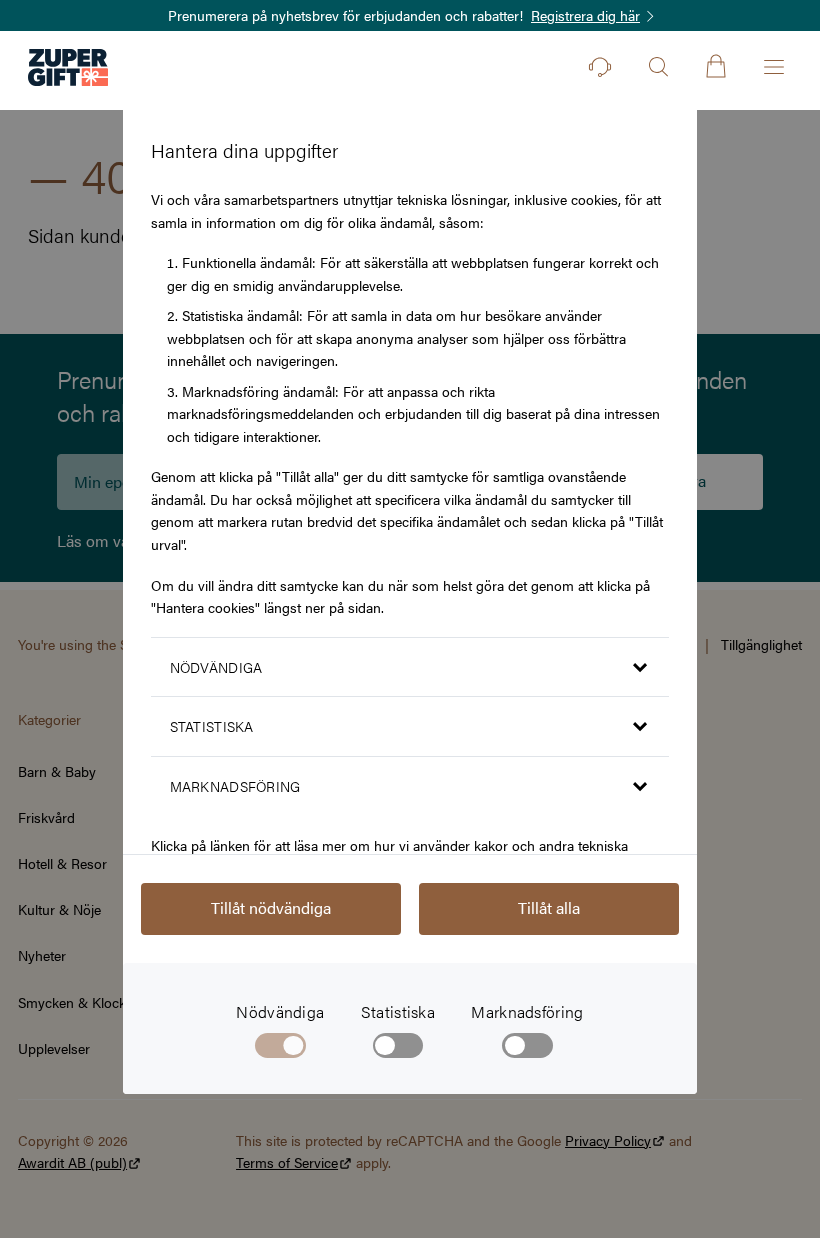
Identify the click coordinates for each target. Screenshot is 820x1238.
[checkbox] (398, 1049)
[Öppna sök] (658, 67)
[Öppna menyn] (774, 67)
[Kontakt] (600, 67)
